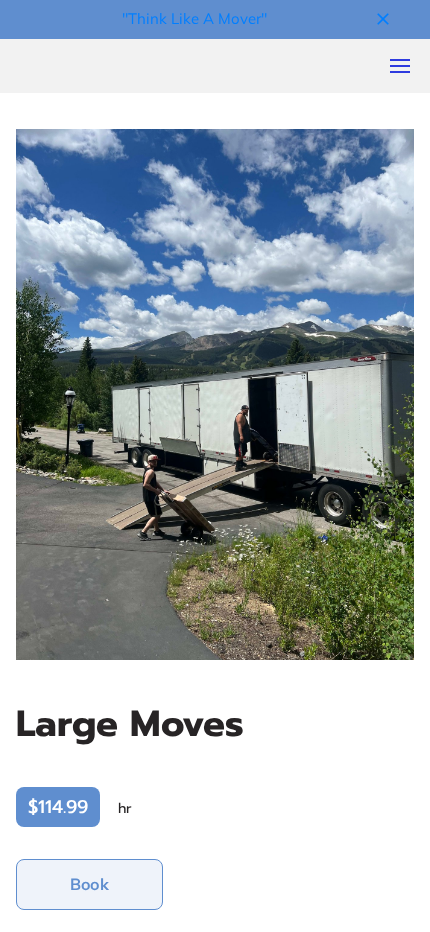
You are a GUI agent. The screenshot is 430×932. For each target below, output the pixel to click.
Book (89, 884)
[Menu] (400, 66)
